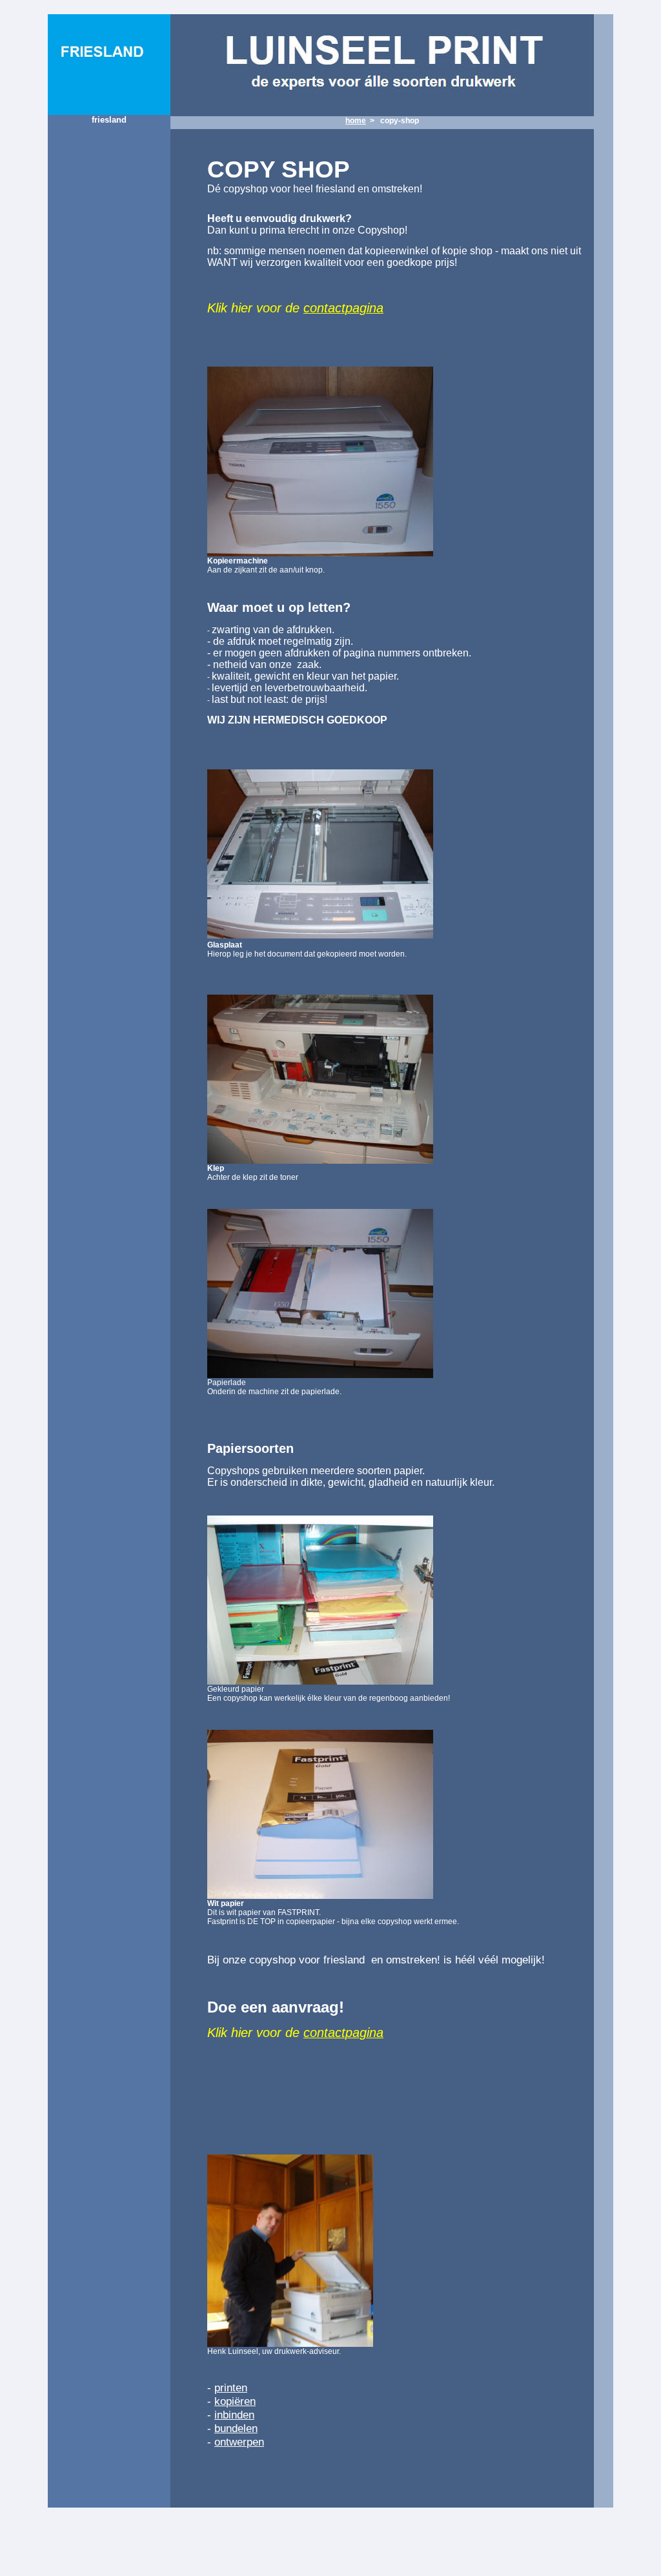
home (356, 121)
